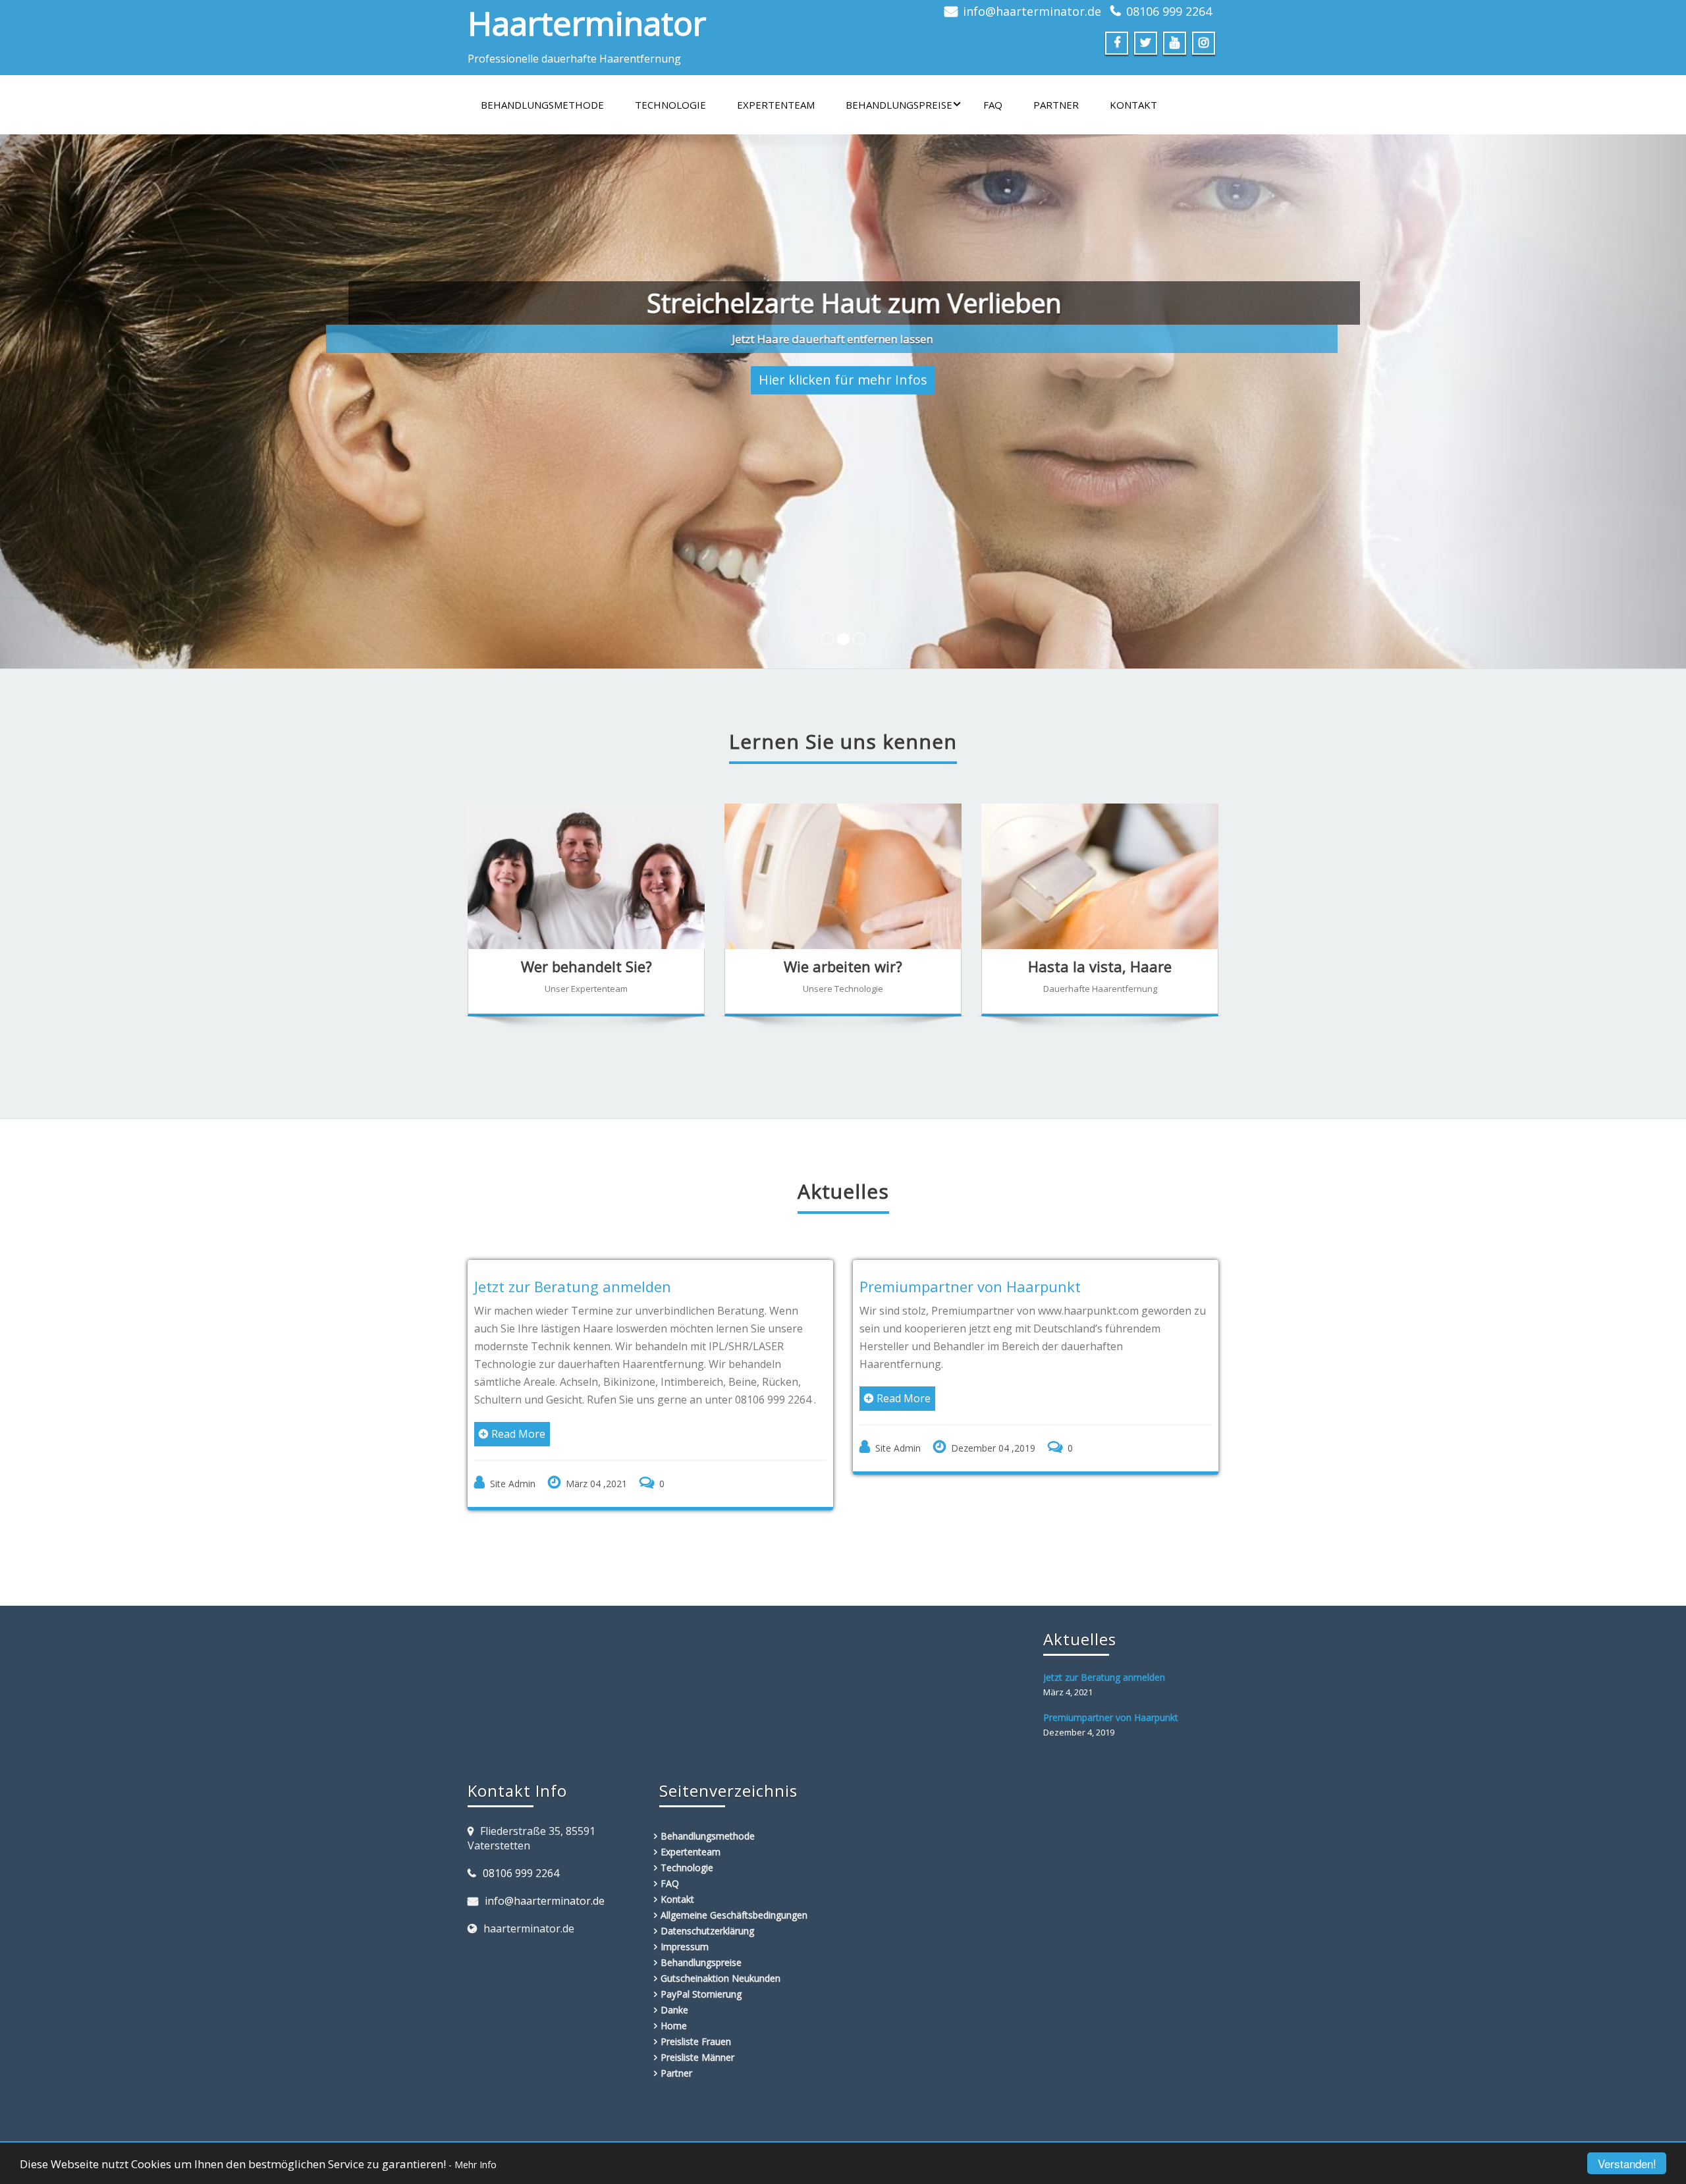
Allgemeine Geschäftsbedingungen (734, 1915)
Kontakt (1133, 105)
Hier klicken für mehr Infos (843, 373)
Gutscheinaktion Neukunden (721, 1978)
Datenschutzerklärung (707, 1931)
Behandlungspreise (899, 105)
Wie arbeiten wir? (843, 966)
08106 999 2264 (1169, 11)
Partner (1056, 105)
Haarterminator (587, 23)
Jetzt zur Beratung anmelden (573, 1286)
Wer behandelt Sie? (586, 966)
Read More (518, 1434)
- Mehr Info (473, 2165)
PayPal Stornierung (701, 1994)
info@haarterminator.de (1032, 11)
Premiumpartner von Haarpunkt (970, 1286)
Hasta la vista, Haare (1100, 966)
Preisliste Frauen (696, 2041)
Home (674, 2026)
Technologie (670, 105)
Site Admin (513, 1484)
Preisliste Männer (697, 2057)
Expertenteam (776, 105)
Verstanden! (1627, 2163)
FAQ (993, 105)
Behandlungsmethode (542, 105)
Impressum (685, 1947)
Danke (674, 2010)
